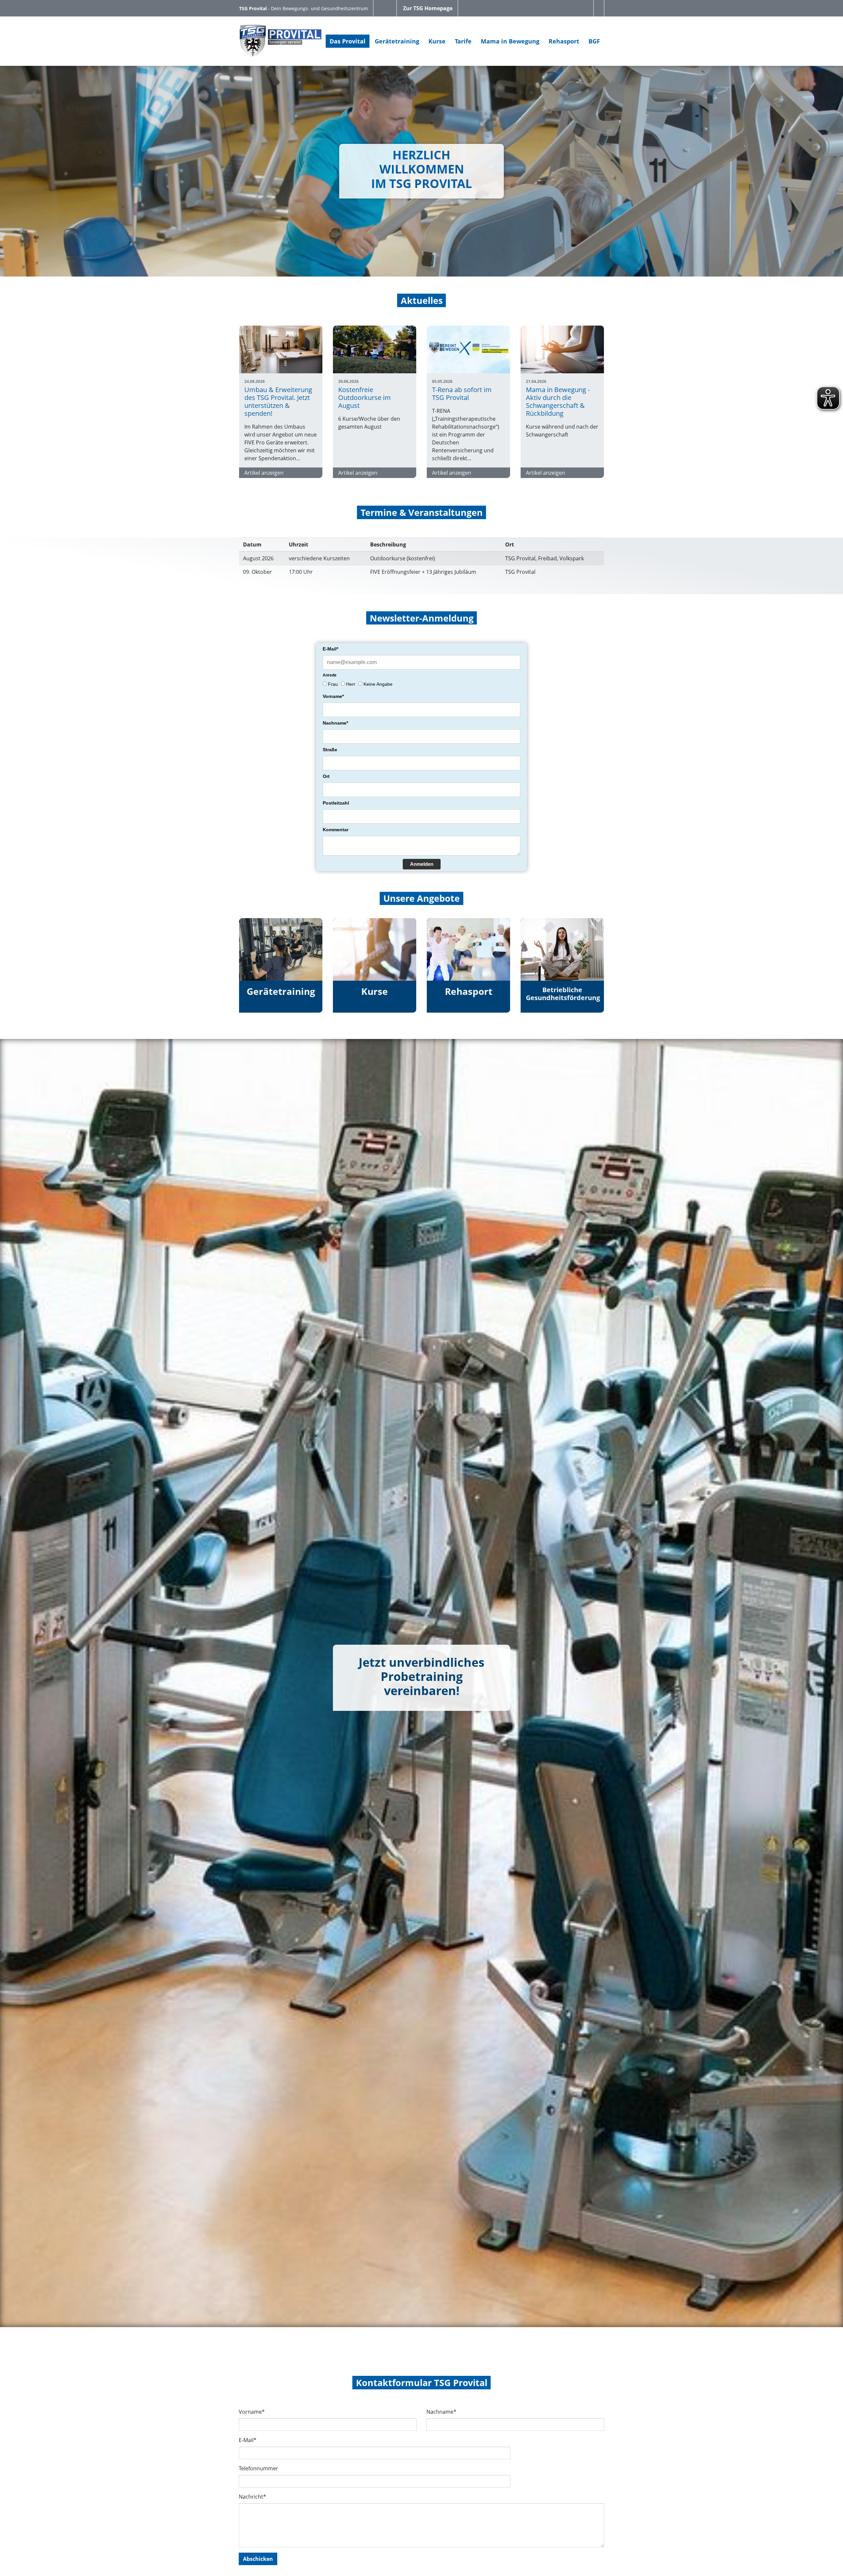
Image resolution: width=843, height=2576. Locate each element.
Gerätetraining (397, 41)
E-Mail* (330, 649)
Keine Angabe (378, 684)
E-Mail (248, 2440)
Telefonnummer (258, 2468)
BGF (594, 41)
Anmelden (422, 864)
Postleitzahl (336, 803)
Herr (351, 684)
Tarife (463, 41)
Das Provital (348, 41)
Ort (326, 776)
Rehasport (564, 41)
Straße (330, 750)
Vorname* (333, 696)
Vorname (252, 2412)
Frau (333, 684)
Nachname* (335, 723)
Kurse (437, 41)
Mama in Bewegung (510, 41)
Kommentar (336, 830)
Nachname (441, 2412)
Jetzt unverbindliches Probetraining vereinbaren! (421, 1676)
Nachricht (252, 2497)
